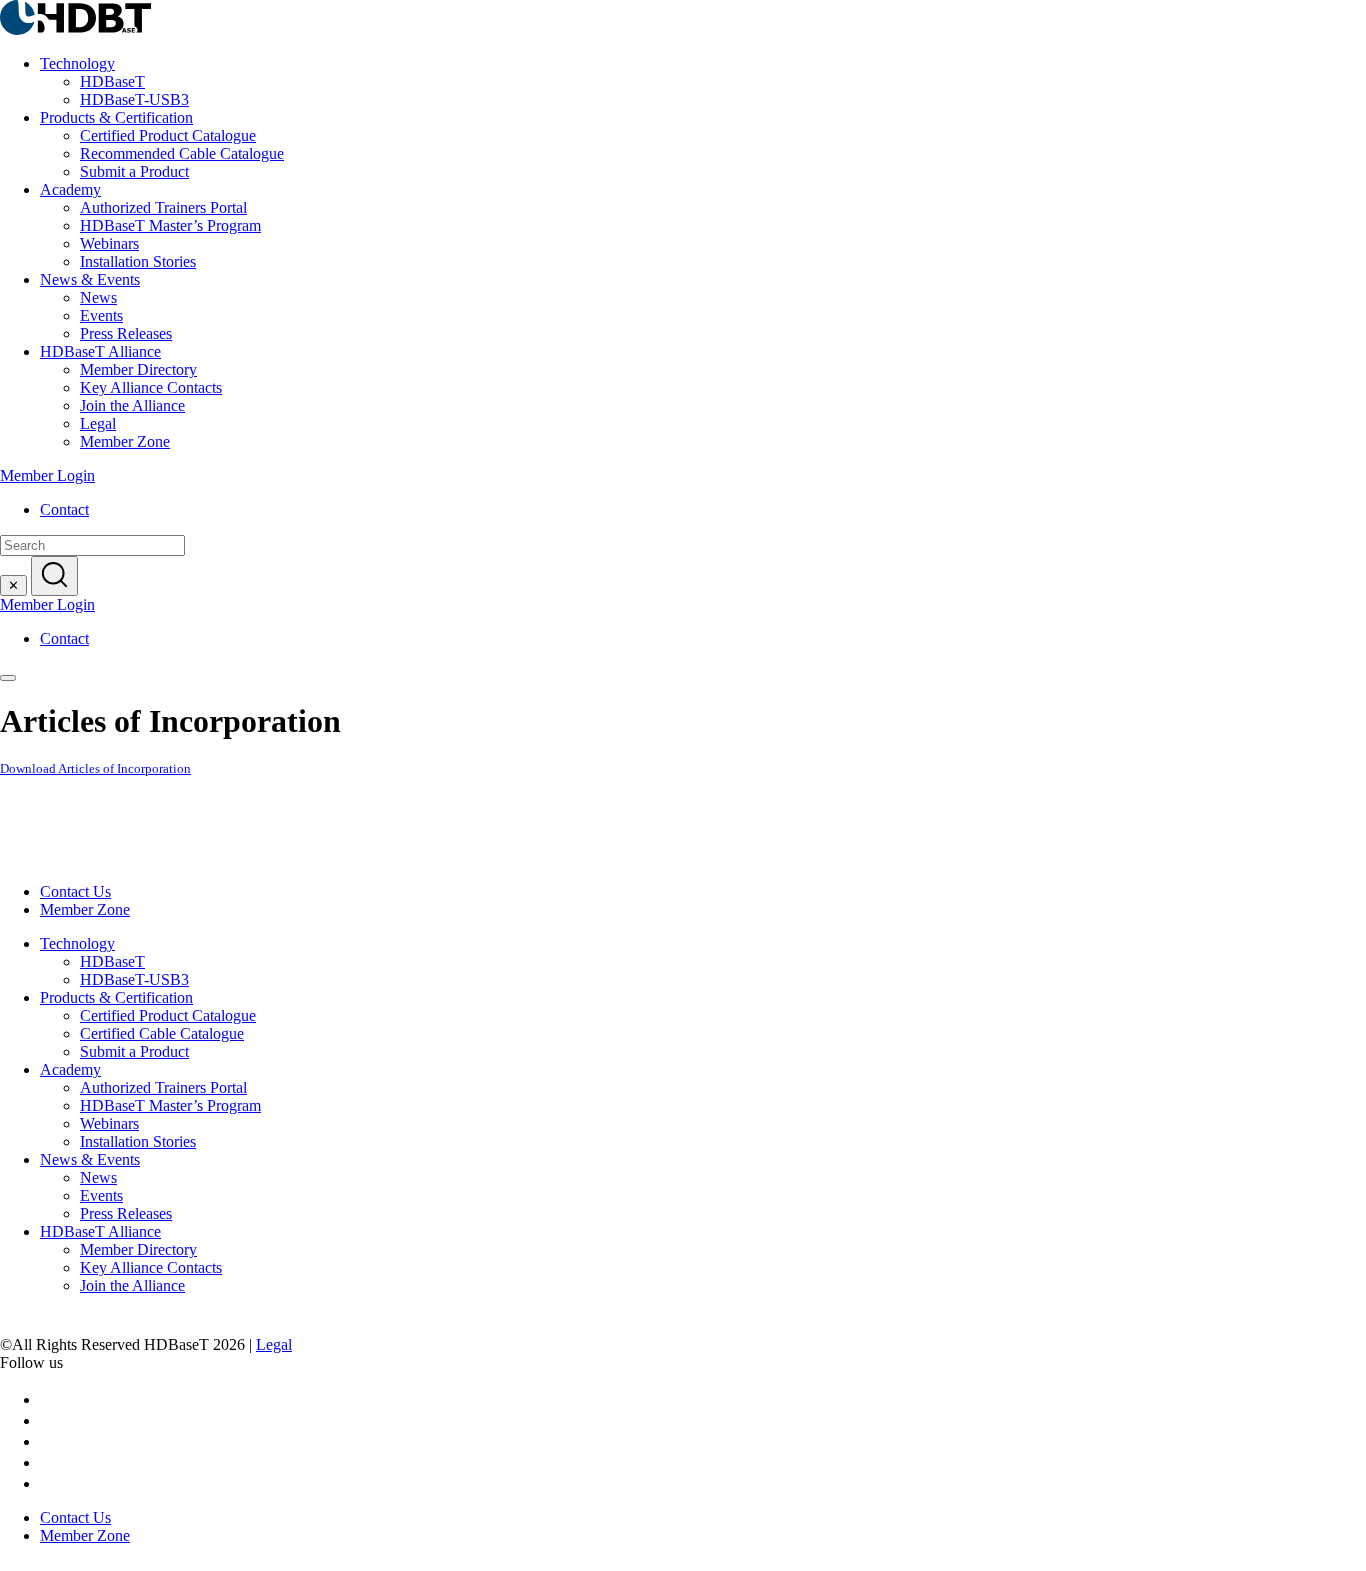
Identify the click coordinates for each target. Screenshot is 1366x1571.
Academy (70, 189)
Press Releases (126, 333)
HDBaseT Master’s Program (170, 225)
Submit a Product (134, 171)
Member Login (47, 475)
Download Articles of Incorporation (95, 769)
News (98, 297)
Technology (77, 63)
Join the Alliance (132, 405)
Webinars (109, 243)
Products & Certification (116, 117)
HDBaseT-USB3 (134, 99)
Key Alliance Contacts (151, 387)
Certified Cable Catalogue (162, 1033)
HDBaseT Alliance (100, 351)
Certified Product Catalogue (168, 135)
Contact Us (75, 891)
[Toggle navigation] (8, 678)
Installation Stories (138, 261)
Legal (98, 423)
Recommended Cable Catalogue (182, 153)
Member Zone (125, 441)
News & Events (90, 279)
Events (101, 315)
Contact (64, 509)
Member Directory (138, 369)
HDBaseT (112, 81)
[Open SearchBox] (54, 576)
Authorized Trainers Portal (163, 207)
